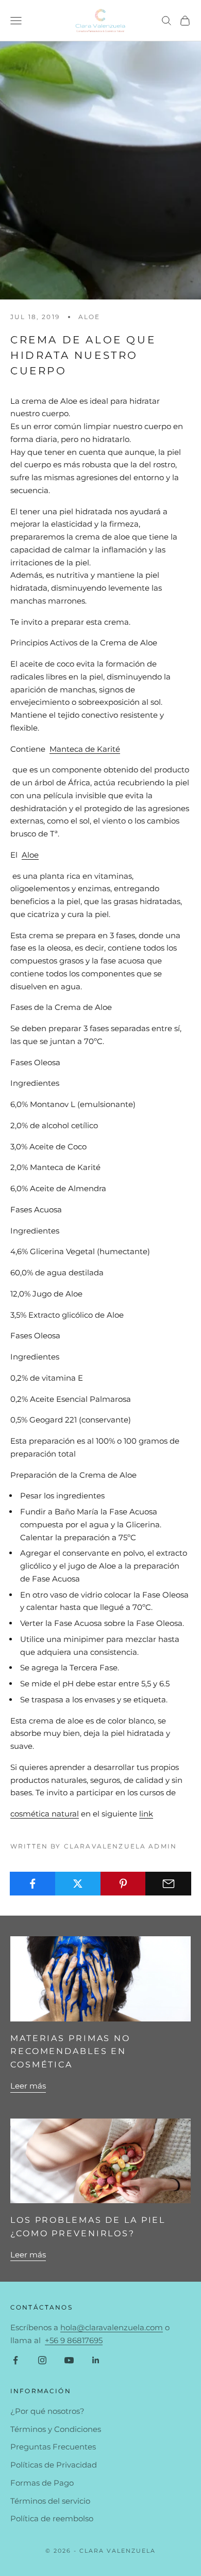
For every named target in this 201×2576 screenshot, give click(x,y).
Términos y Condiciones (56, 2429)
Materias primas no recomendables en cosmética (70, 2051)
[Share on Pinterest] (123, 1884)
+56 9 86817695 (74, 2340)
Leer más (28, 2086)
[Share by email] (168, 1884)
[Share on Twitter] (78, 1884)
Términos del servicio (50, 2501)
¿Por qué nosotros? (47, 2411)
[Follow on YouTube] (69, 2360)
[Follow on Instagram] (42, 2360)
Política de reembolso (52, 2518)
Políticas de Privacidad (54, 2465)
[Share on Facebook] (33, 1884)
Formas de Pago (42, 2483)
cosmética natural (45, 1814)
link (146, 1814)
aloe (89, 317)
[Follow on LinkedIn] (96, 2360)
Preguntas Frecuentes (53, 2447)
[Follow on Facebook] (15, 2360)
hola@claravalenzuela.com (112, 2327)
